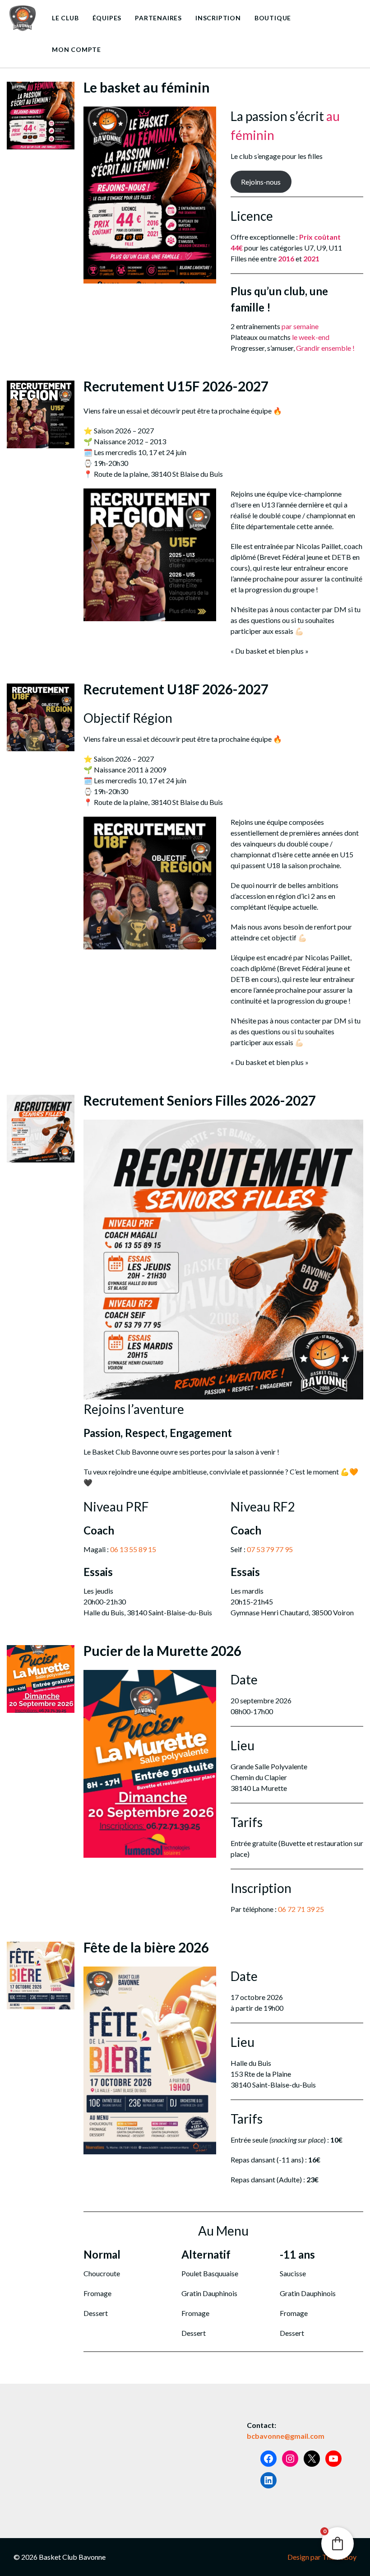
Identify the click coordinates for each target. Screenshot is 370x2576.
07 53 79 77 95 (270, 1549)
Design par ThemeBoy (322, 2557)
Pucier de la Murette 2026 (162, 1651)
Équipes (107, 18)
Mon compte (76, 49)
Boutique (273, 18)
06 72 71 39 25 (301, 1909)
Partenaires (158, 18)
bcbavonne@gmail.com (286, 2436)
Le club (65, 18)
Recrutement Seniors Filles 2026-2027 (200, 1100)
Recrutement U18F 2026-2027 (176, 689)
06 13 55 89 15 (133, 1549)
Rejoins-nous (261, 182)
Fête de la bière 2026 (146, 1947)
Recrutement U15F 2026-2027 (176, 386)
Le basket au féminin (147, 87)
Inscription (218, 18)
